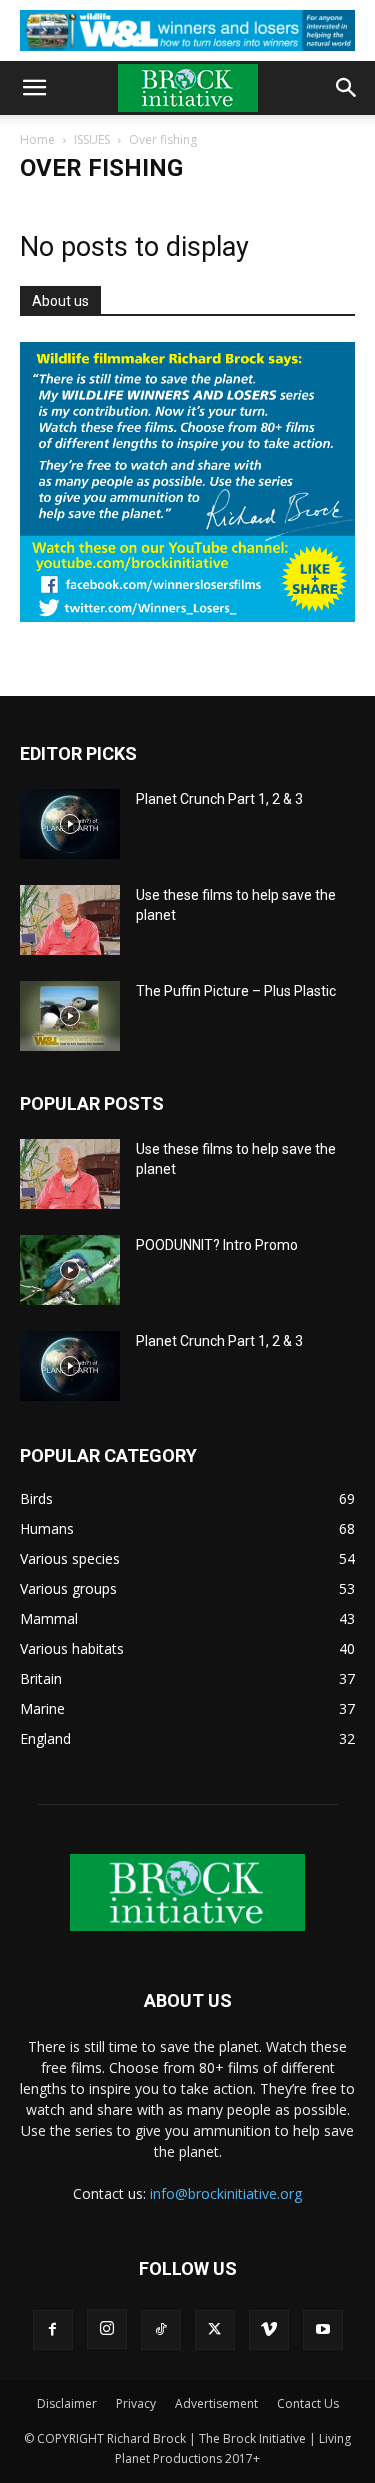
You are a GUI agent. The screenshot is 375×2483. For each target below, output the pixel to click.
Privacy (136, 2403)
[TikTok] (161, 2330)
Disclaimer (67, 2403)
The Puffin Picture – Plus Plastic (236, 991)
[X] (215, 2330)
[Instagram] (107, 2329)
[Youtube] (323, 2330)
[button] (34, 88)
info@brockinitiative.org (226, 2193)
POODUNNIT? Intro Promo (217, 1245)
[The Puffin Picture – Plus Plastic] (70, 1016)
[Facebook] (53, 2330)
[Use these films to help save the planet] (70, 920)
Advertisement (216, 2403)
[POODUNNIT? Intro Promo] (70, 1270)
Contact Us (308, 2403)
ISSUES (92, 139)
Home (37, 139)
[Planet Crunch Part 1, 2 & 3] (70, 824)
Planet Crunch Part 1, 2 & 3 (219, 799)
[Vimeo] (269, 2330)
